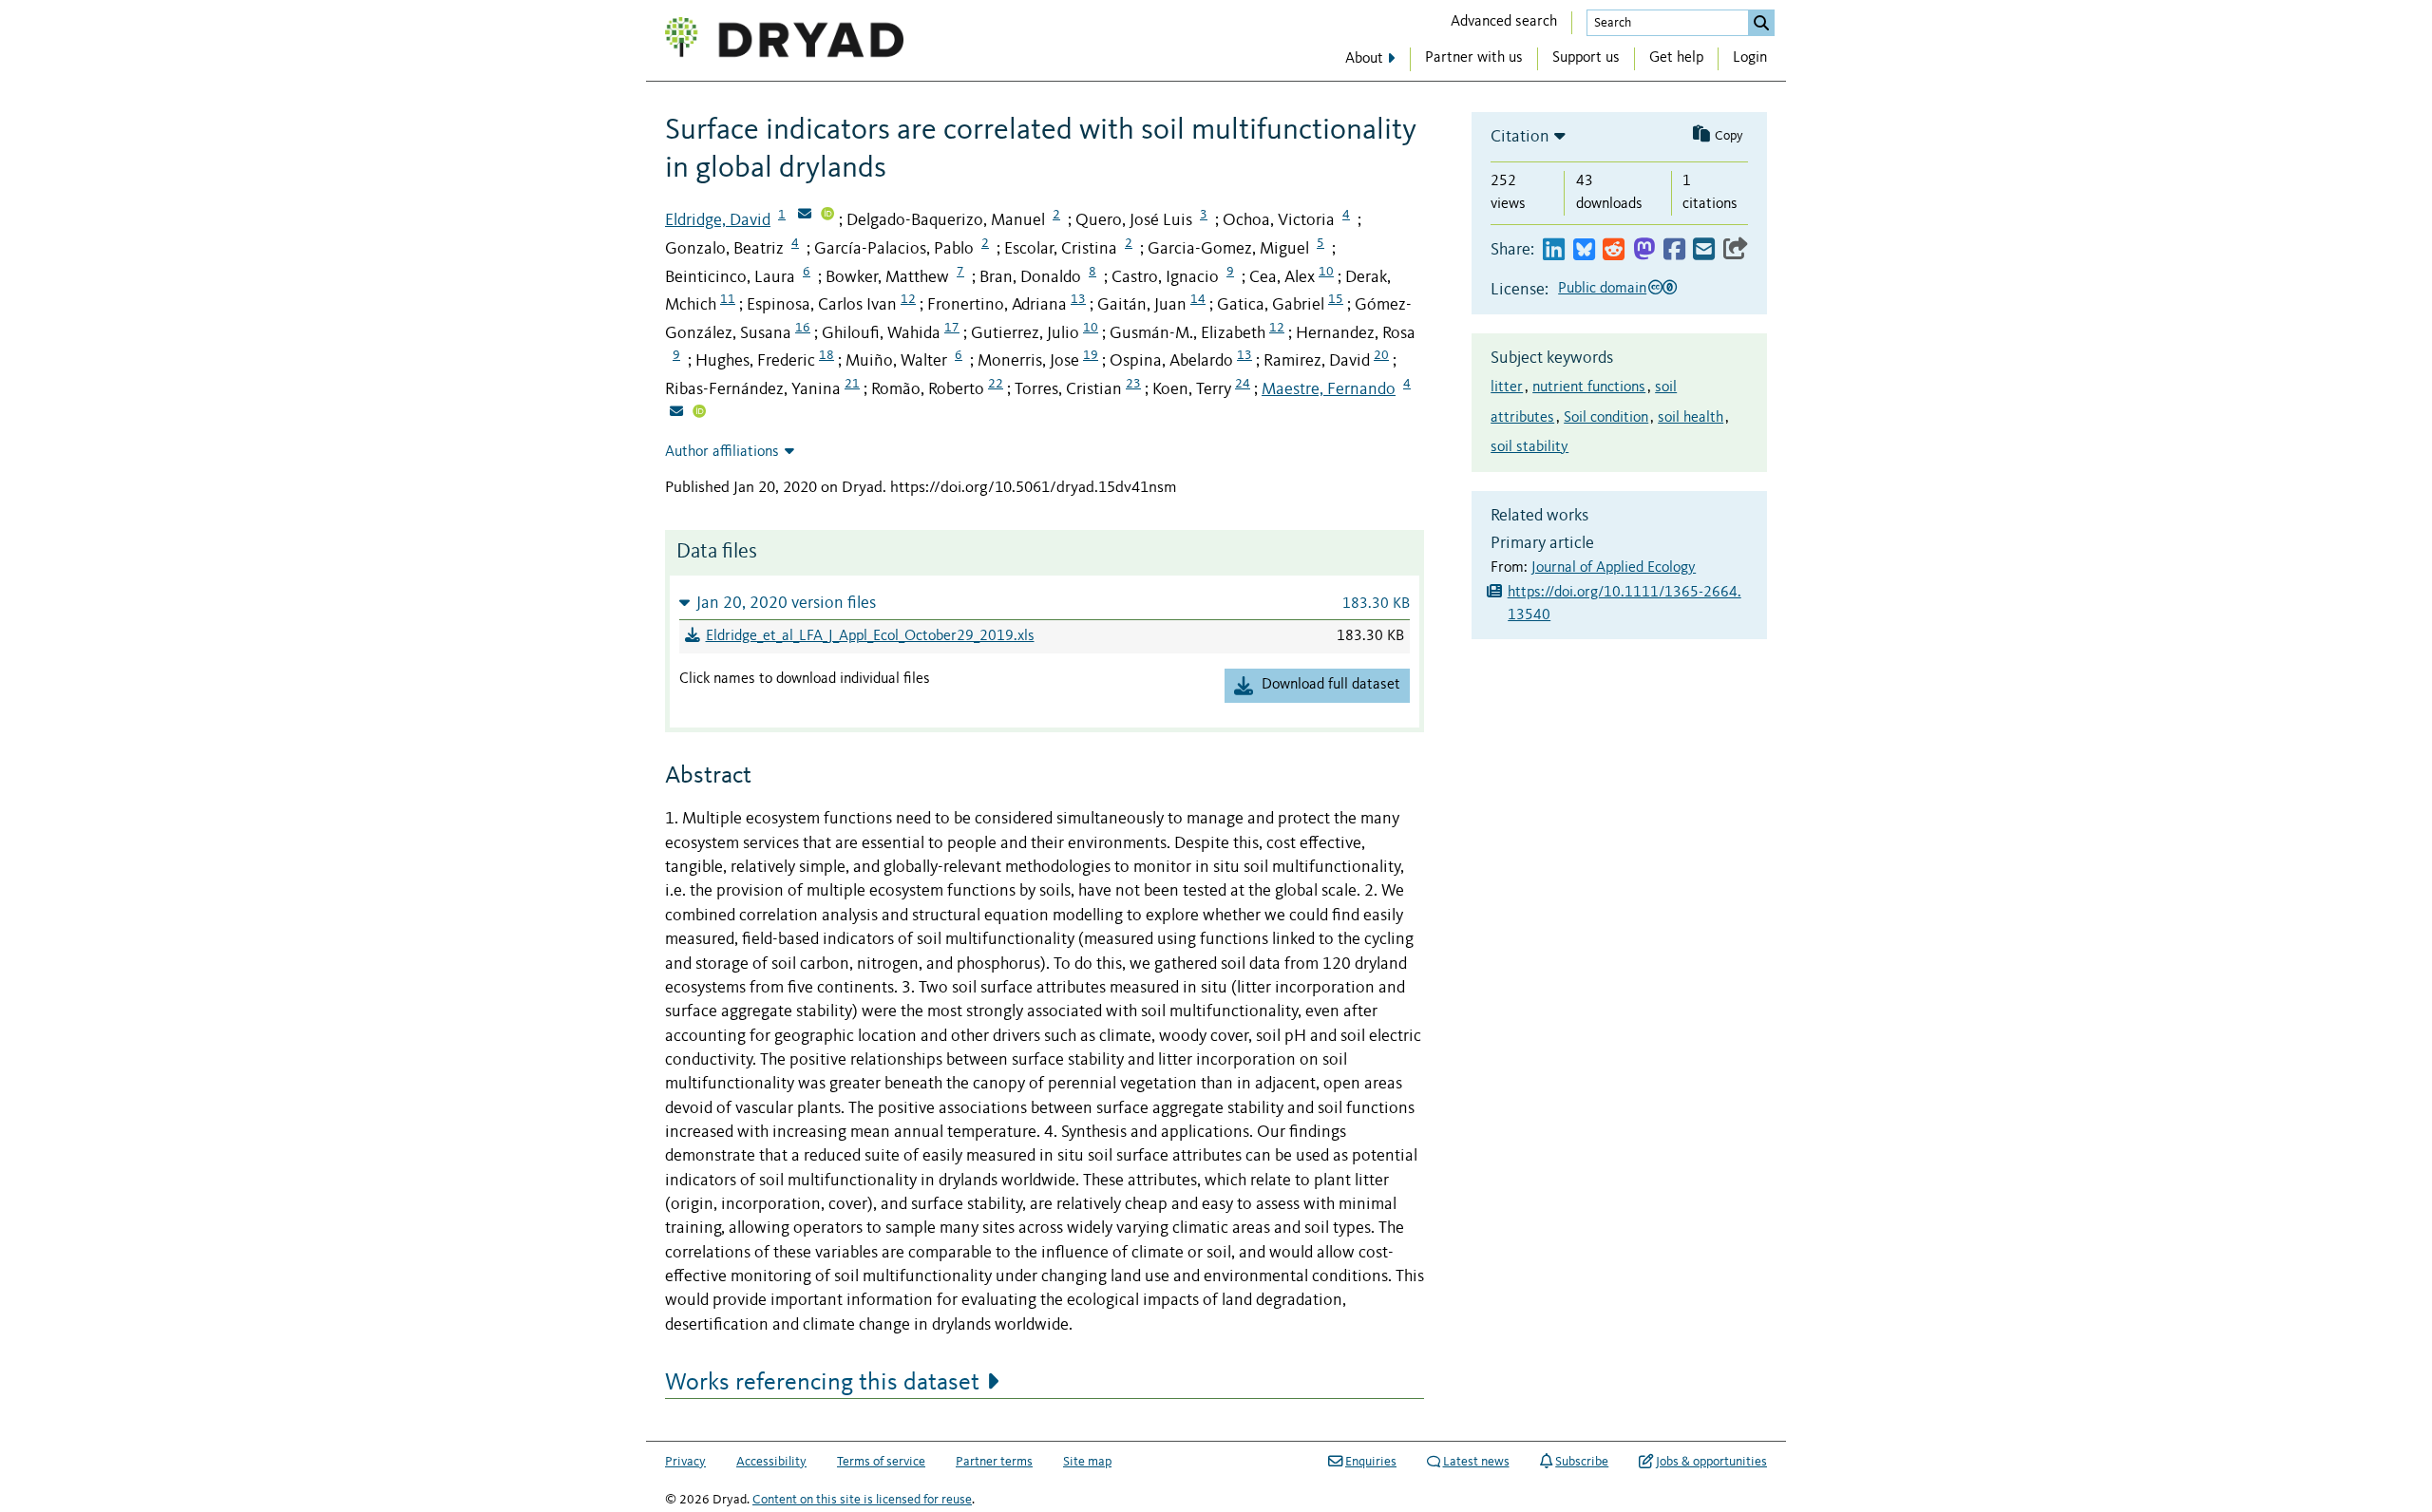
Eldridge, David (718, 220)
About (1364, 59)
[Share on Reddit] (1614, 250)
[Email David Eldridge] (805, 216)
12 (908, 299)
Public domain (1602, 289)
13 (1078, 299)
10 (1326, 272)
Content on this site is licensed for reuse (862, 1500)
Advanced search (1504, 22)
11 (728, 299)
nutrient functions (1589, 387)
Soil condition (1606, 418)
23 (1133, 384)
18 (826, 355)
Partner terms (994, 1462)
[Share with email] (1704, 250)
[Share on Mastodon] (1644, 250)
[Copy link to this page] (1736, 250)
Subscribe (1582, 1462)
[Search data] (1761, 23)
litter (1507, 387)
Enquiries (1371, 1462)
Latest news (1476, 1462)
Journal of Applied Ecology (1614, 568)
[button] (1045, 603)
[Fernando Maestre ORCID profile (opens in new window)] (699, 413)
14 (1198, 299)
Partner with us (1474, 58)
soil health (1691, 418)
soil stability (1529, 447)
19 (1091, 355)
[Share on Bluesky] (1584, 250)
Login (1750, 58)
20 (1381, 355)
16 (803, 328)
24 (1243, 384)
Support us (1586, 58)
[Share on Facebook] (1674, 250)
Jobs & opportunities (1711, 1462)
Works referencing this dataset (822, 1383)
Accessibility (771, 1462)
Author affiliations (722, 452)
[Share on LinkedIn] (1554, 250)
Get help (1676, 58)
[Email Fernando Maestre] (676, 413)
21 (852, 384)
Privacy (685, 1462)
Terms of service (881, 1462)
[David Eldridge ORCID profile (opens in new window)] (827, 216)
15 (1336, 299)
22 (996, 384)
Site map (1087, 1462)
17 (952, 328)
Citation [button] (1520, 137)
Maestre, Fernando (1329, 389)
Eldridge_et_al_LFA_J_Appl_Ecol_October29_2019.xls (870, 636)
